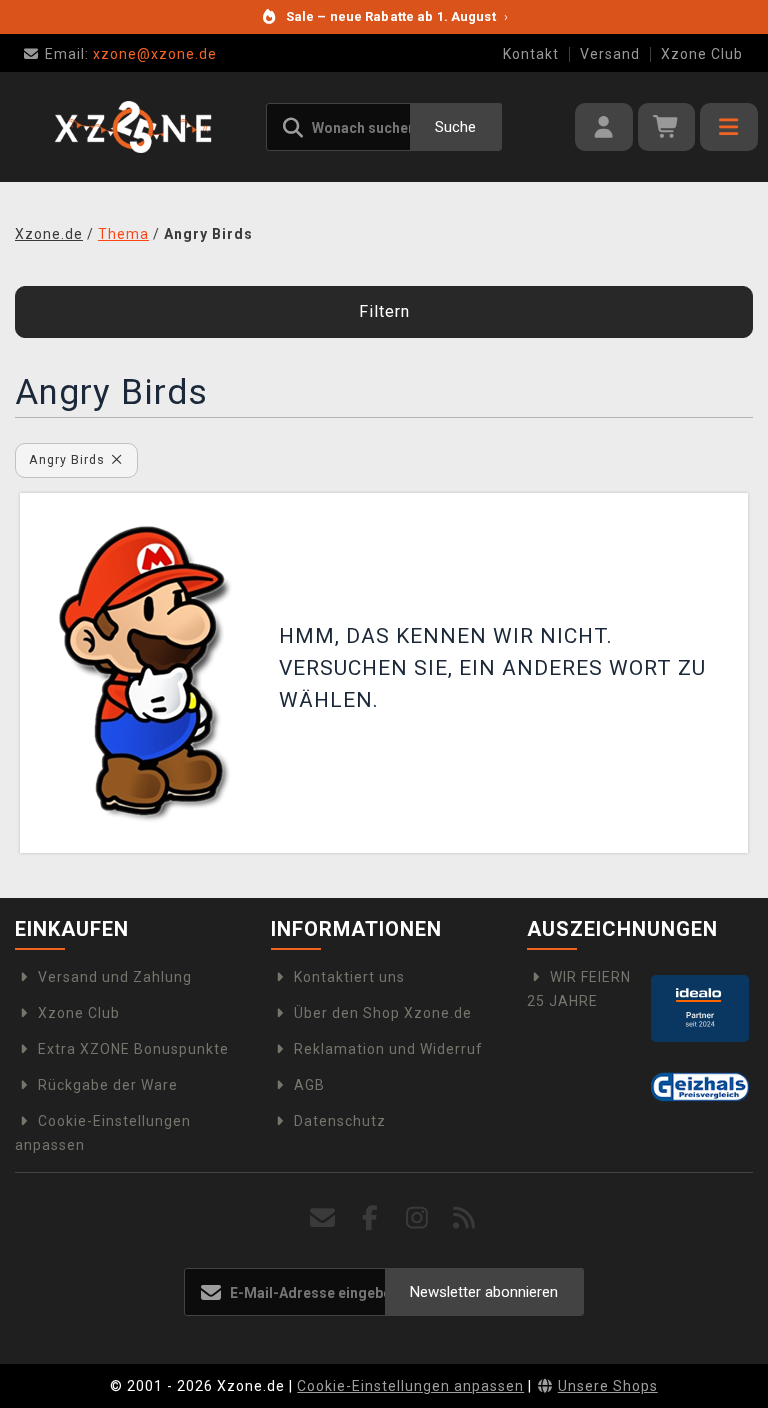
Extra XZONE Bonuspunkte (133, 1049)
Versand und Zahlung (115, 977)
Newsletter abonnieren (484, 1292)
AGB (309, 1085)
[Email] (323, 1218)
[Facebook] (370, 1218)
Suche (455, 127)
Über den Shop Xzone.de (383, 1013)
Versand (610, 54)
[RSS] (464, 1218)
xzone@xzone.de (131, 54)
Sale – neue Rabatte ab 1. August (397, 16)
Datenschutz (340, 1121)
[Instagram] (417, 1218)
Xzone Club (702, 54)
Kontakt (531, 54)
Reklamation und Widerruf (388, 1049)
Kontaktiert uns (349, 977)
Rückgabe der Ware (108, 1085)
